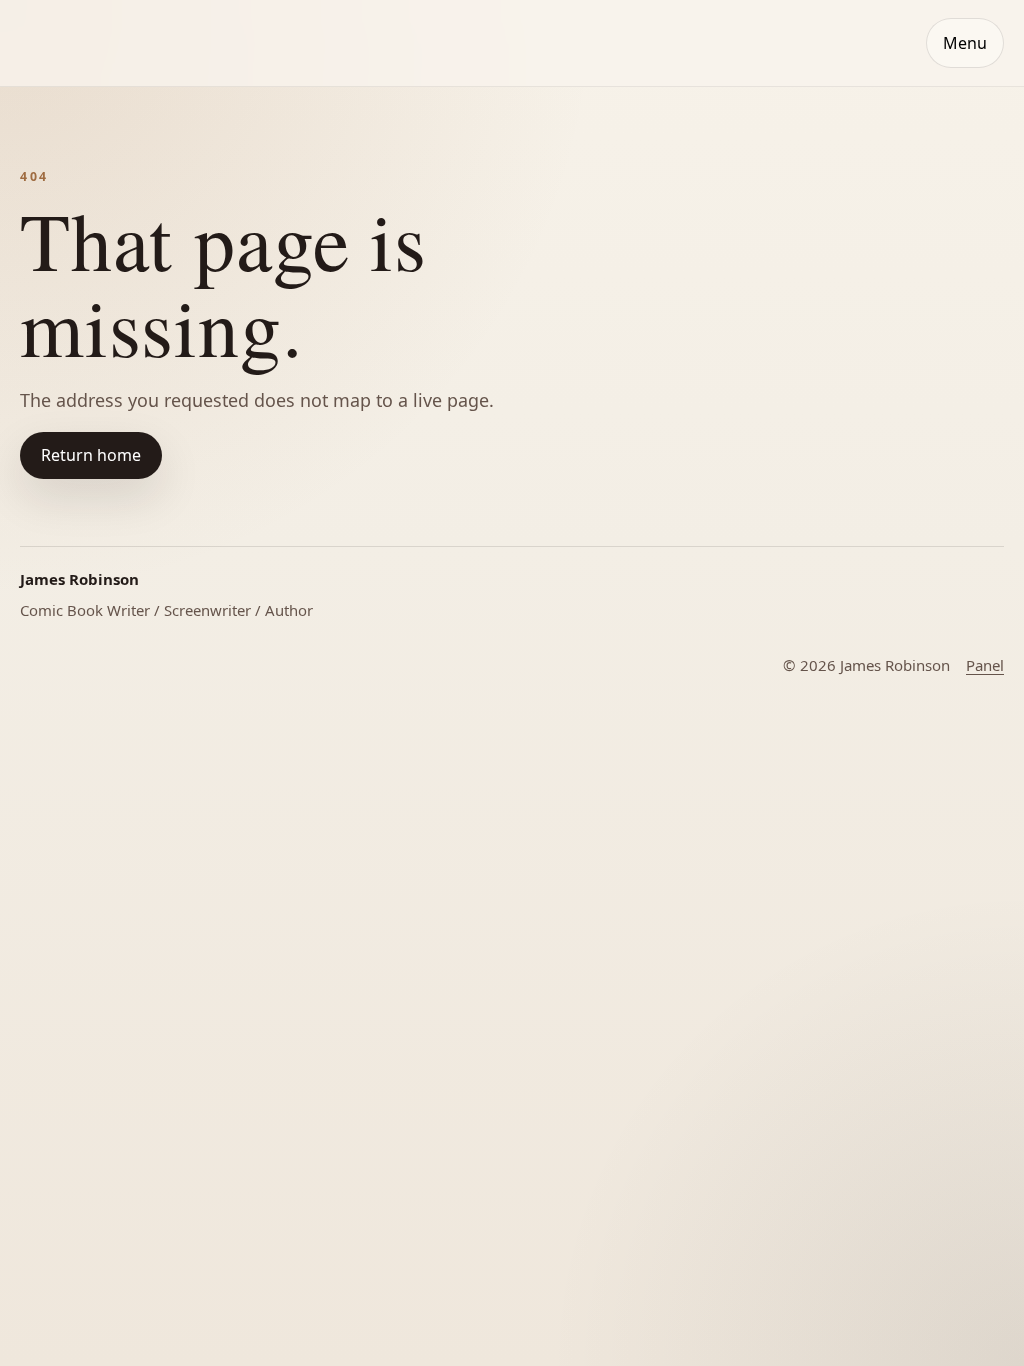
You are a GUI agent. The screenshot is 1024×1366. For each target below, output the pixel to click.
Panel (985, 665)
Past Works (103, 419)
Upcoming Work (120, 467)
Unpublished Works (132, 514)
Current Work (112, 372)
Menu (965, 43)
